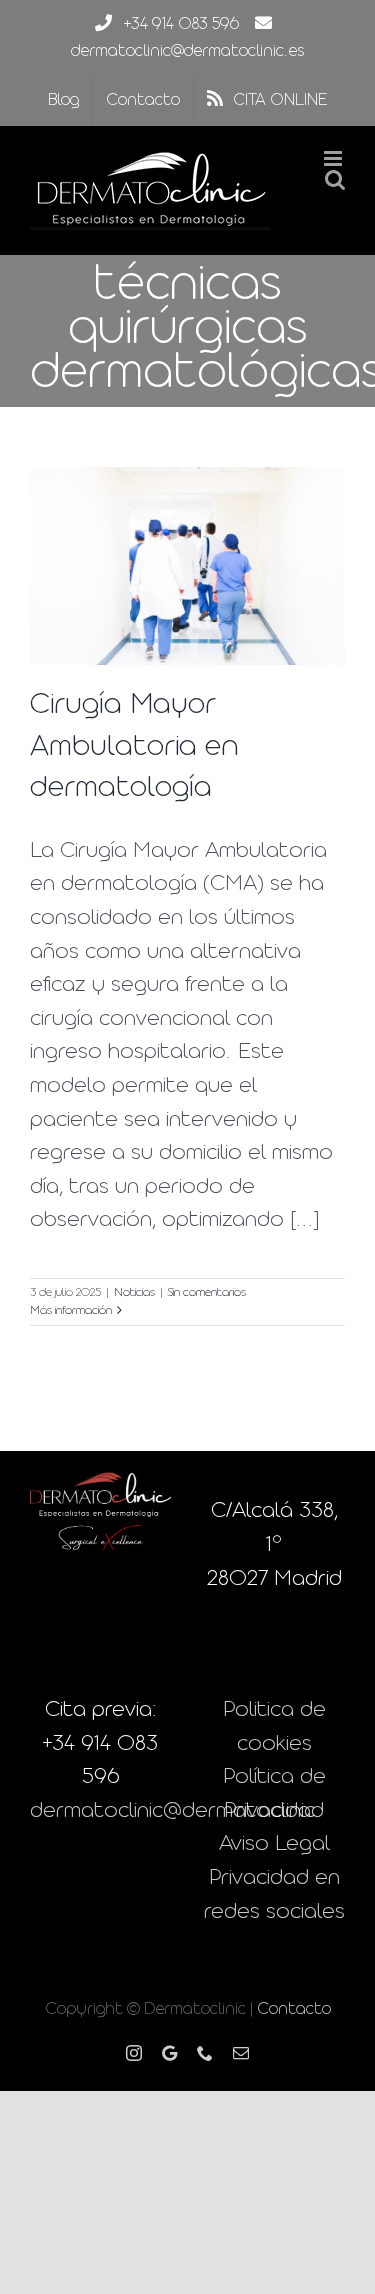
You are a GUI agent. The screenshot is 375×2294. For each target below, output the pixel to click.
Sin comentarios (207, 1293)
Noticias (134, 1293)
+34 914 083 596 (181, 24)
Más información (71, 1311)
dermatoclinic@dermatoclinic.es (187, 51)
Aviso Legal (274, 1844)
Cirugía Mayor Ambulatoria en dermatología (134, 746)
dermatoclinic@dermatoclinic (172, 1811)
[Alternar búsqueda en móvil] (335, 179)
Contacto (294, 2009)
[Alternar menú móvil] (334, 158)
